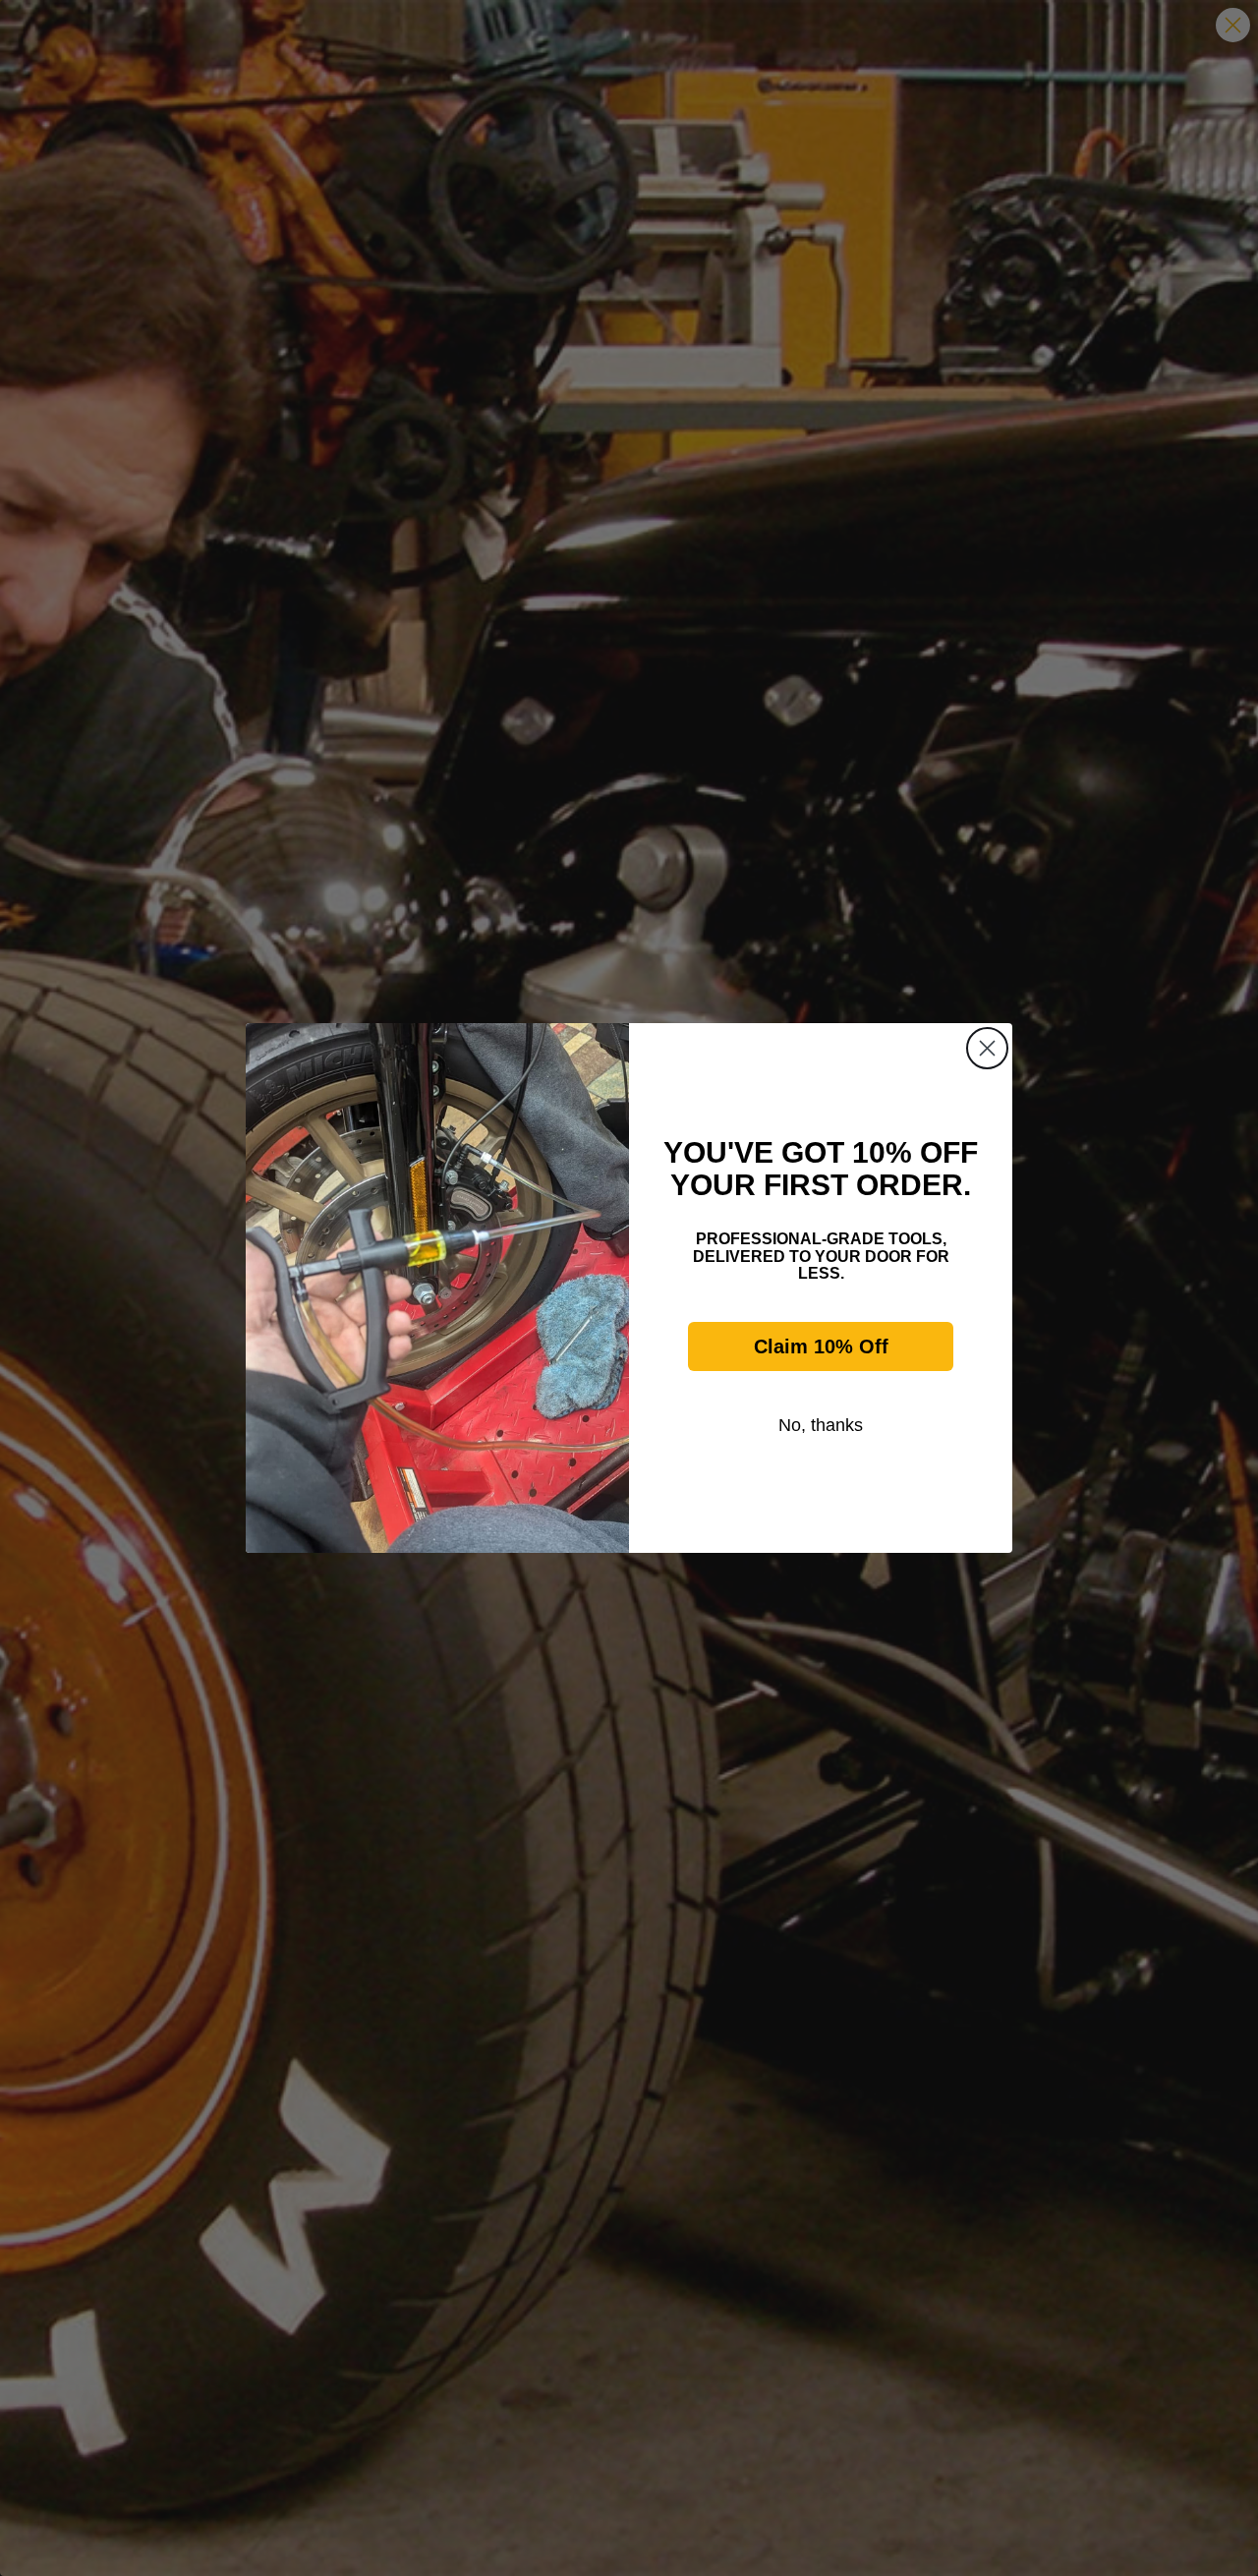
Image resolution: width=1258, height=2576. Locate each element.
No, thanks (821, 1425)
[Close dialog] (987, 1048)
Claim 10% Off (821, 1346)
